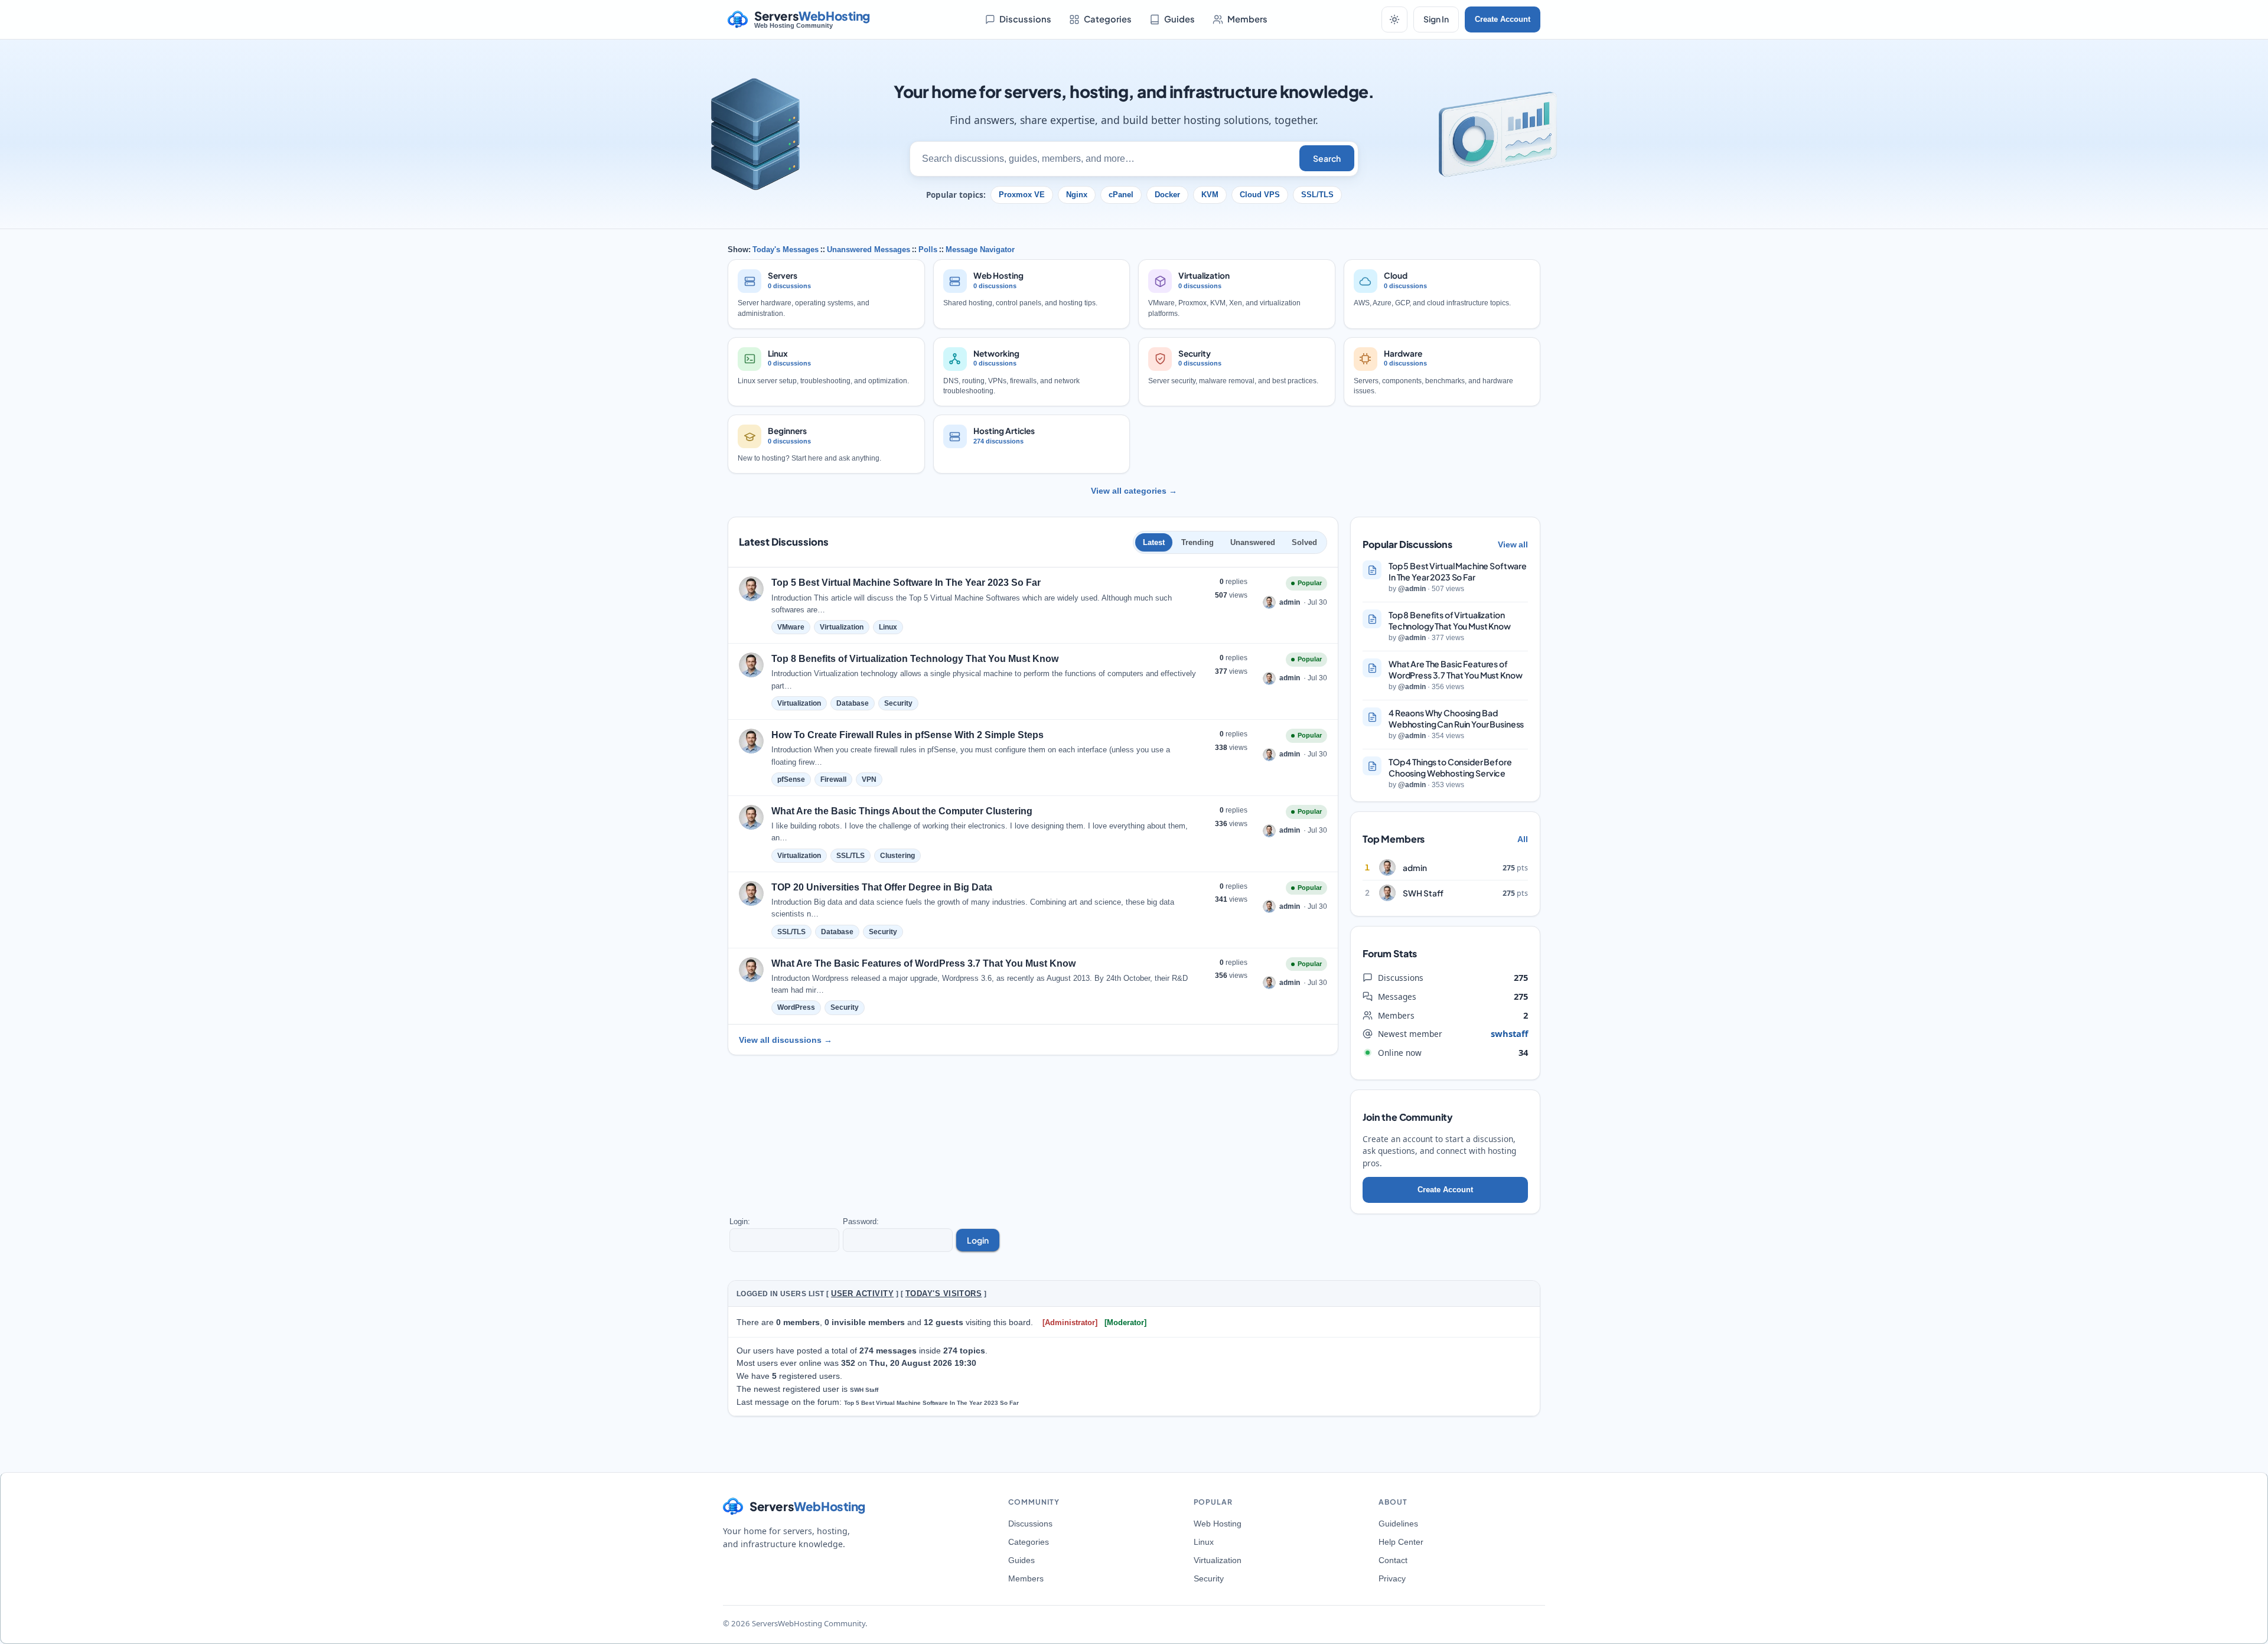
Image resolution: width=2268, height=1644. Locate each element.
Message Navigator (980, 249)
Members (1247, 19)
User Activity (862, 1294)
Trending (1197, 542)
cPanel (1121, 195)
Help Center (1401, 1542)
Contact (1393, 1560)
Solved (1304, 542)
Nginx (1077, 195)
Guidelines (1398, 1524)
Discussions (1025, 19)
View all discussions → (786, 1040)
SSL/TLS (1317, 195)
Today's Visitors (944, 1294)
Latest (1154, 542)
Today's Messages (786, 249)
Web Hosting (1218, 1524)
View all (1513, 544)
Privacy (1392, 1578)
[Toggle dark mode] (1394, 19)
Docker (1167, 195)
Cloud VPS (1260, 195)
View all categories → (1134, 491)
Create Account (1503, 19)
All (1523, 839)
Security (1209, 1578)
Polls (928, 249)
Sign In (1436, 19)
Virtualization (1218, 1560)
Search (1327, 158)
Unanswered (1253, 542)
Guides (1179, 19)
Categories (1108, 19)
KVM (1210, 195)
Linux (1204, 1542)
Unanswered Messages (869, 249)
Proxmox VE (1022, 195)
